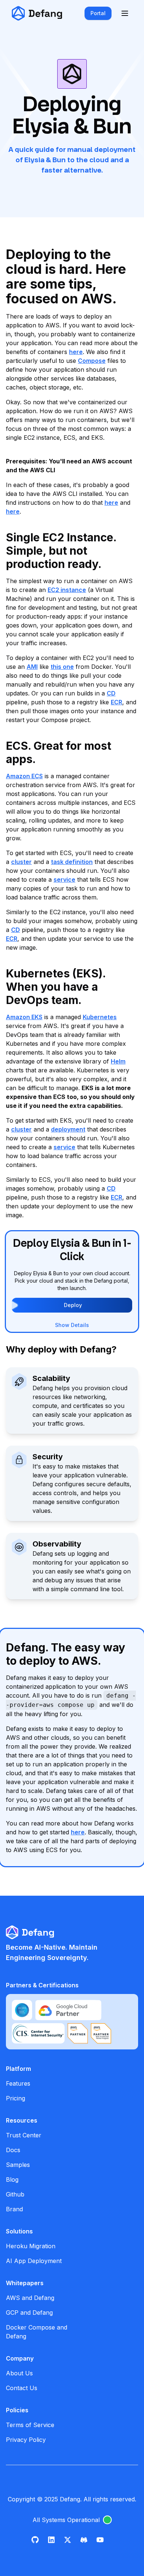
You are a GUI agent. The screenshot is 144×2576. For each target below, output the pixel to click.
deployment (68, 1129)
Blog (12, 2179)
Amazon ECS (24, 776)
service (64, 879)
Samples (18, 2165)
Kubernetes (100, 1017)
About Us (19, 2373)
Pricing (16, 2098)
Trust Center (24, 2135)
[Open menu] (125, 13)
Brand (14, 2209)
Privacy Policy (26, 2440)
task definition (72, 862)
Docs (13, 2150)
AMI (32, 667)
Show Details (72, 1325)
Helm (118, 1061)
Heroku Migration (31, 2246)
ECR (116, 702)
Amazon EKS (24, 1017)
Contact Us (22, 2388)
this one (62, 667)
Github (15, 2194)
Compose (92, 361)
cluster (21, 862)
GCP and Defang (29, 2313)
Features (18, 2083)
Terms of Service (30, 2425)
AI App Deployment (34, 2261)
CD (111, 693)
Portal (98, 13)
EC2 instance (67, 590)
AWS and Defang (30, 2298)
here (76, 352)
